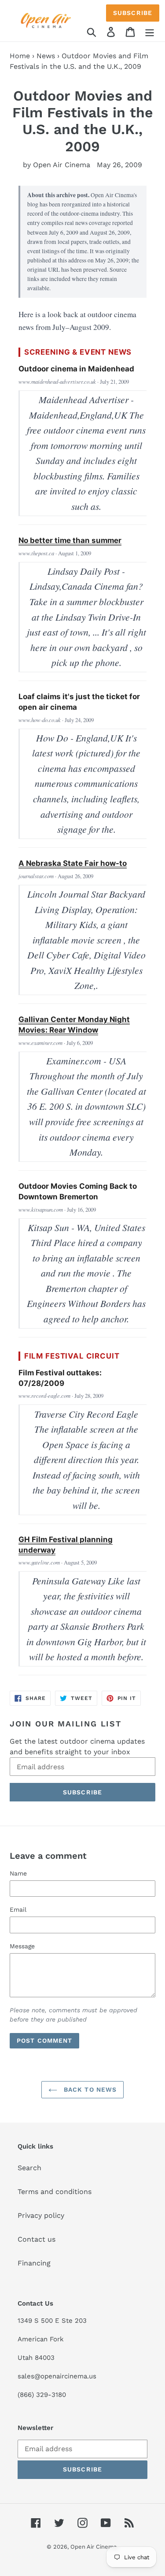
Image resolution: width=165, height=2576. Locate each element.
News (46, 56)
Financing (34, 2263)
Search (29, 2168)
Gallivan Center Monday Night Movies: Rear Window (74, 1025)
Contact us (37, 2239)
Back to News (89, 2089)
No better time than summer (70, 540)
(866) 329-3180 (42, 2395)
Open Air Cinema (93, 2547)
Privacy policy (41, 2215)
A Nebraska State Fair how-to (73, 863)
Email (18, 1910)
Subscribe (133, 13)
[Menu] (150, 32)
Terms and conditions (55, 2192)
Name (18, 1873)
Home (20, 56)
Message (22, 1946)
